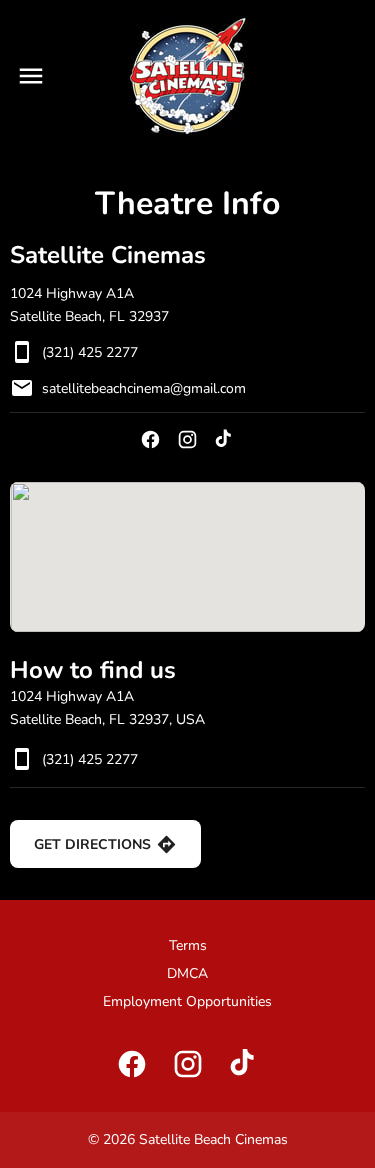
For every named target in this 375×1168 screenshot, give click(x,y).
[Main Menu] (31, 76)
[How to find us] (187, 557)
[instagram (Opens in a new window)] (187, 439)
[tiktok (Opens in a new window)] (224, 439)
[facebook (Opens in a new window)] (150, 439)
